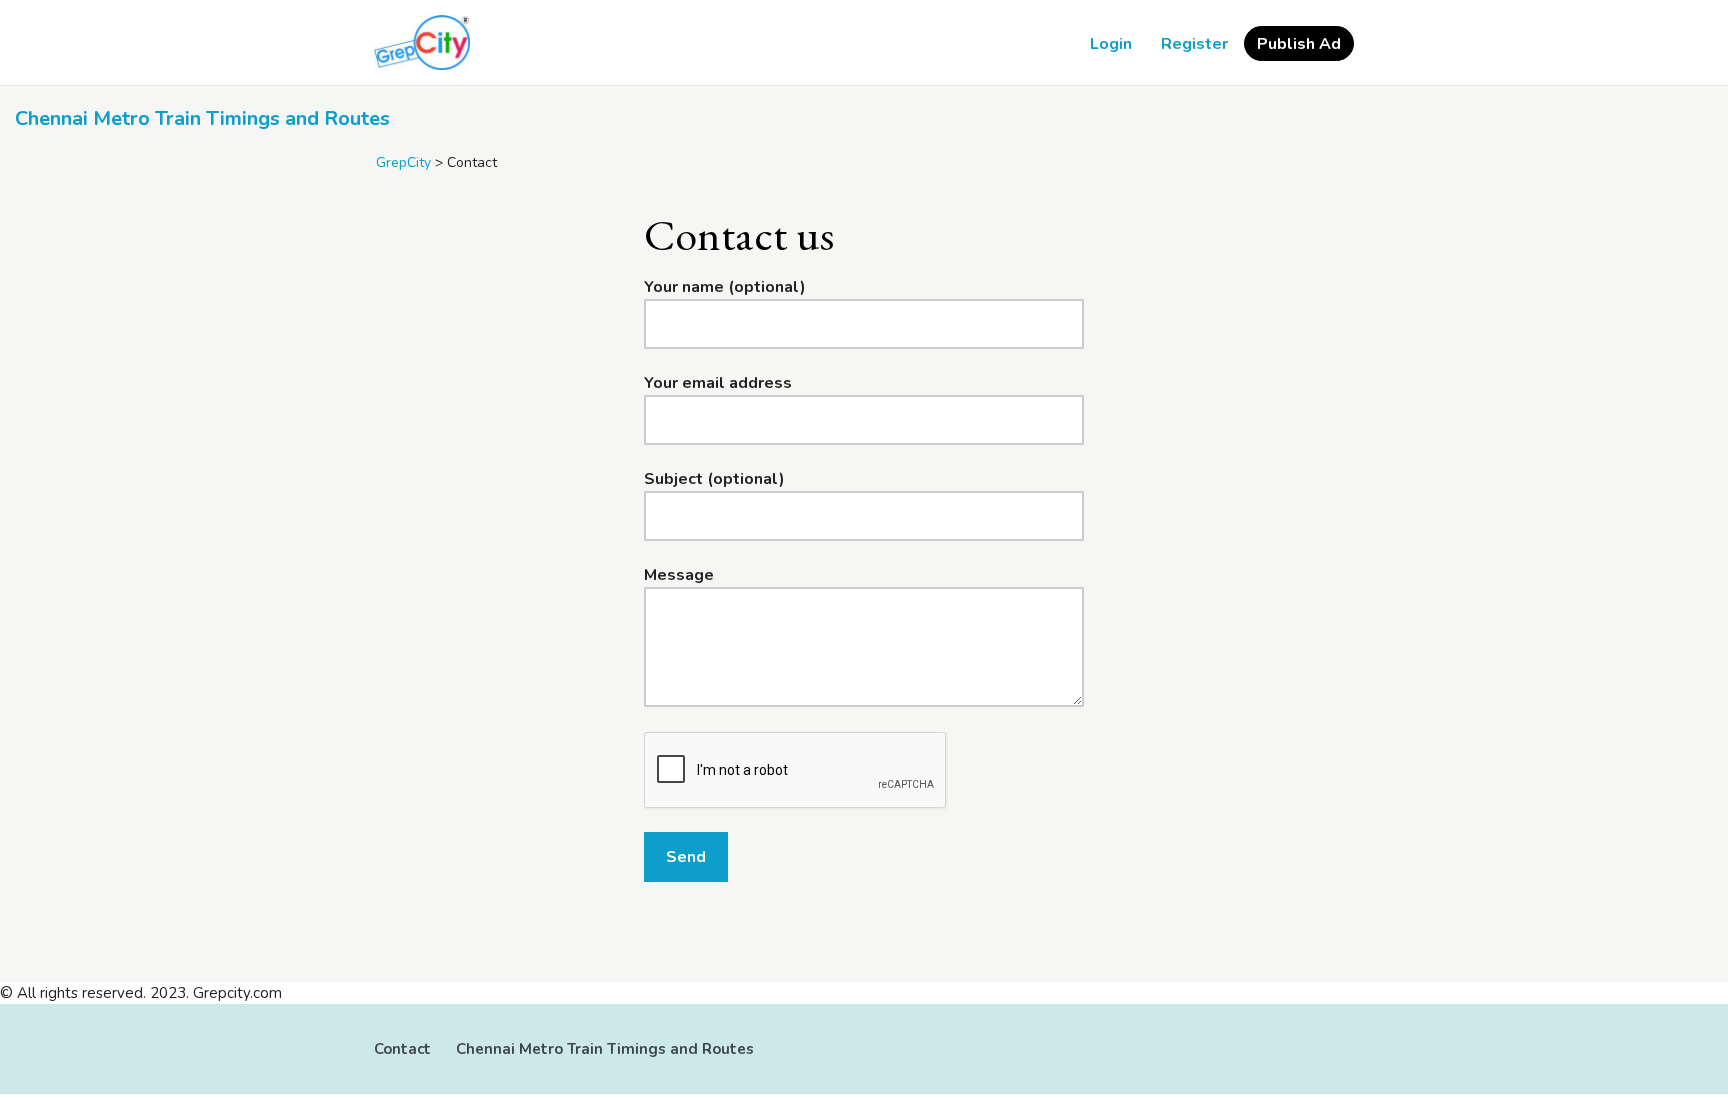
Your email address (718, 383)
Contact (402, 1049)
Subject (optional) (714, 479)
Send (686, 857)
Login (1111, 44)
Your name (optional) (725, 287)
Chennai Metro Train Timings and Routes (202, 118)
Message (679, 575)
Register (1194, 44)
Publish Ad (1299, 44)
